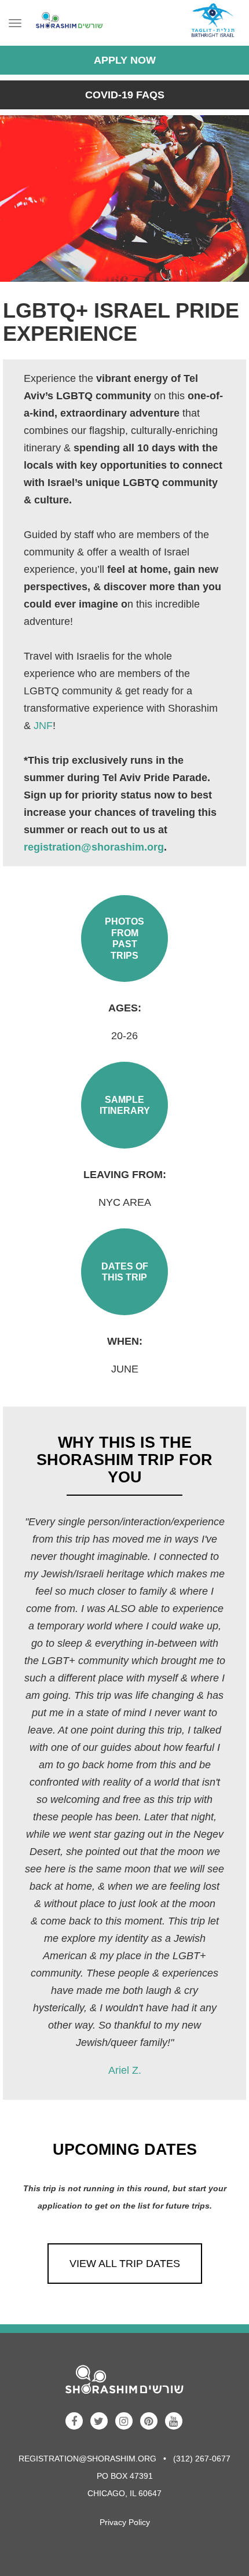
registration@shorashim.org (94, 847)
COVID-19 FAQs (125, 95)
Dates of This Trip (125, 1272)
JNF (43, 726)
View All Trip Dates (125, 2264)
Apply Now (125, 60)
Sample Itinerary (125, 1105)
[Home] (66, 23)
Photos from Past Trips (124, 938)
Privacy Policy (125, 2522)
